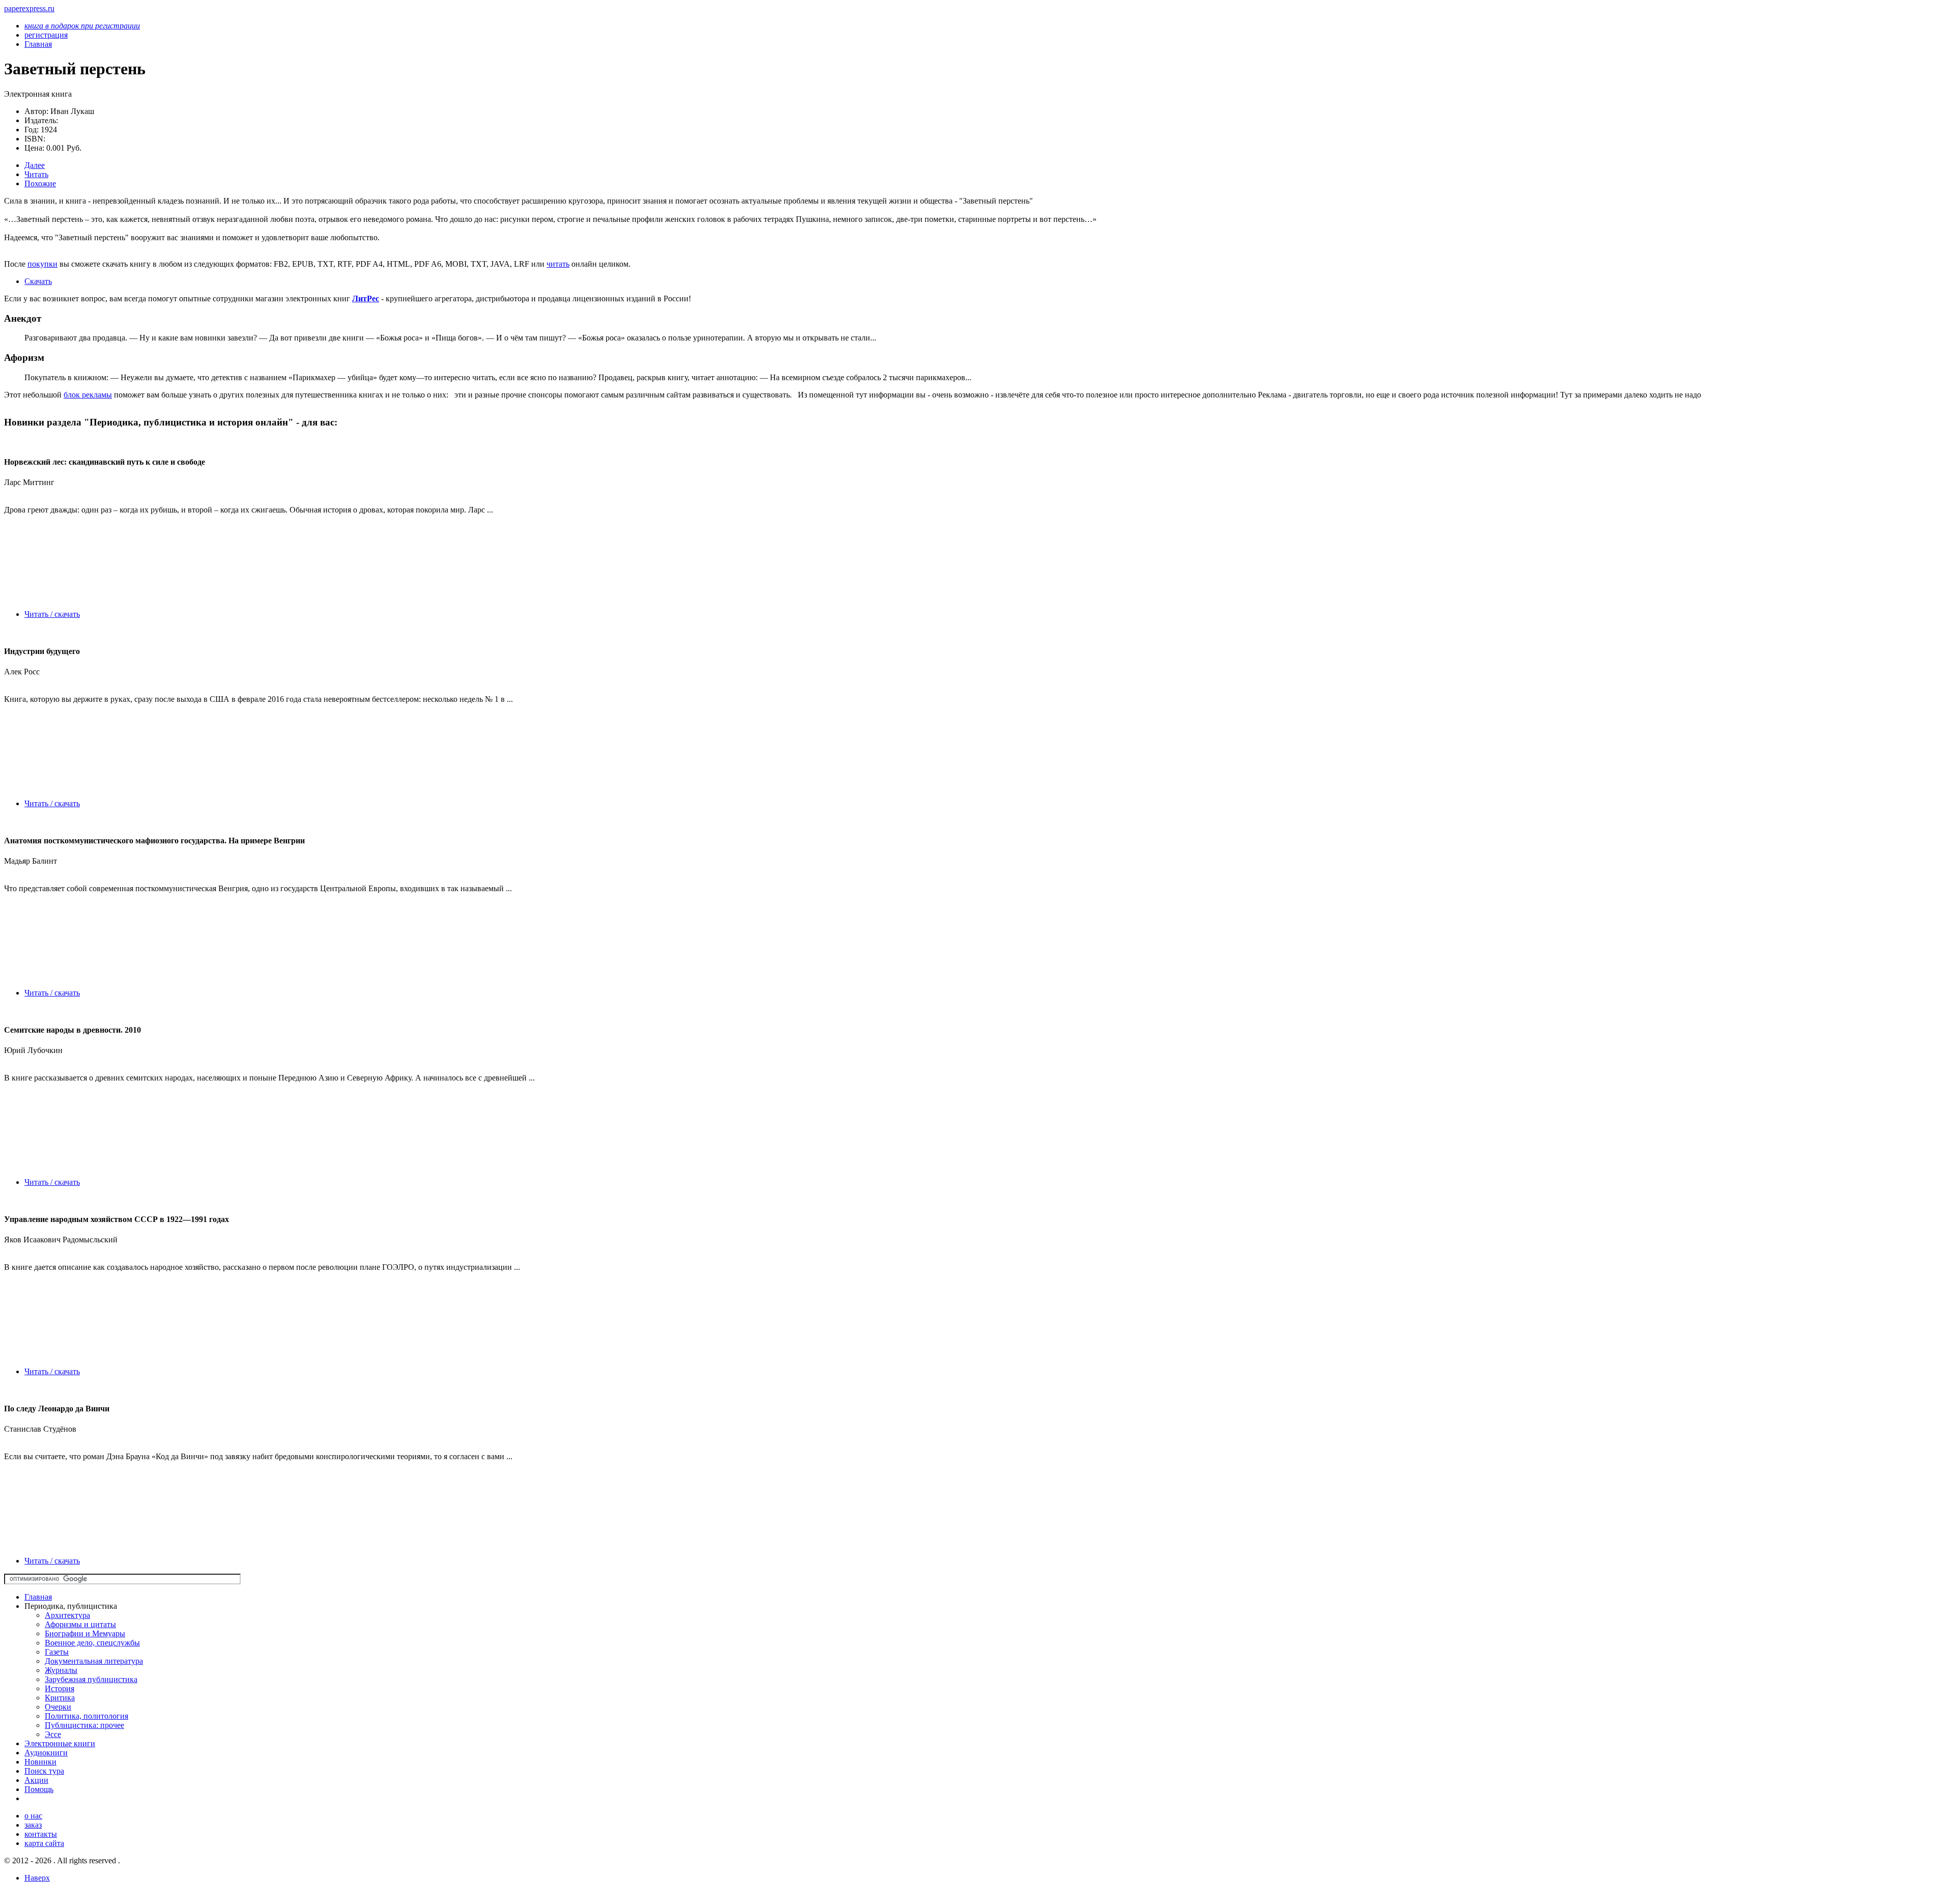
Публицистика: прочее (84, 1725)
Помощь (39, 1789)
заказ (33, 1825)
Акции (36, 1780)
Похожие (40, 183)
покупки (42, 264)
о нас (33, 1816)
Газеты (57, 1652)
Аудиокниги (46, 1753)
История (60, 1688)
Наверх (37, 1878)
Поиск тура (44, 1771)
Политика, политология (87, 1716)
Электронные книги (60, 1743)
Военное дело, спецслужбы (92, 1643)
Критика (60, 1698)
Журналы (61, 1670)
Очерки (58, 1707)
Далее (35, 165)
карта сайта (44, 1843)
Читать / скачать (52, 614)
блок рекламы (88, 395)
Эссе (53, 1734)
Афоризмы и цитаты (80, 1624)
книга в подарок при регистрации (82, 26)
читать (558, 264)
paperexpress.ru (29, 8)
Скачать (38, 281)
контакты (41, 1834)
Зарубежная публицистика (91, 1679)
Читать (36, 174)
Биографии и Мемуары (85, 1633)
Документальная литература (94, 1661)
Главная (38, 1597)
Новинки (40, 1762)
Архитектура (67, 1615)
